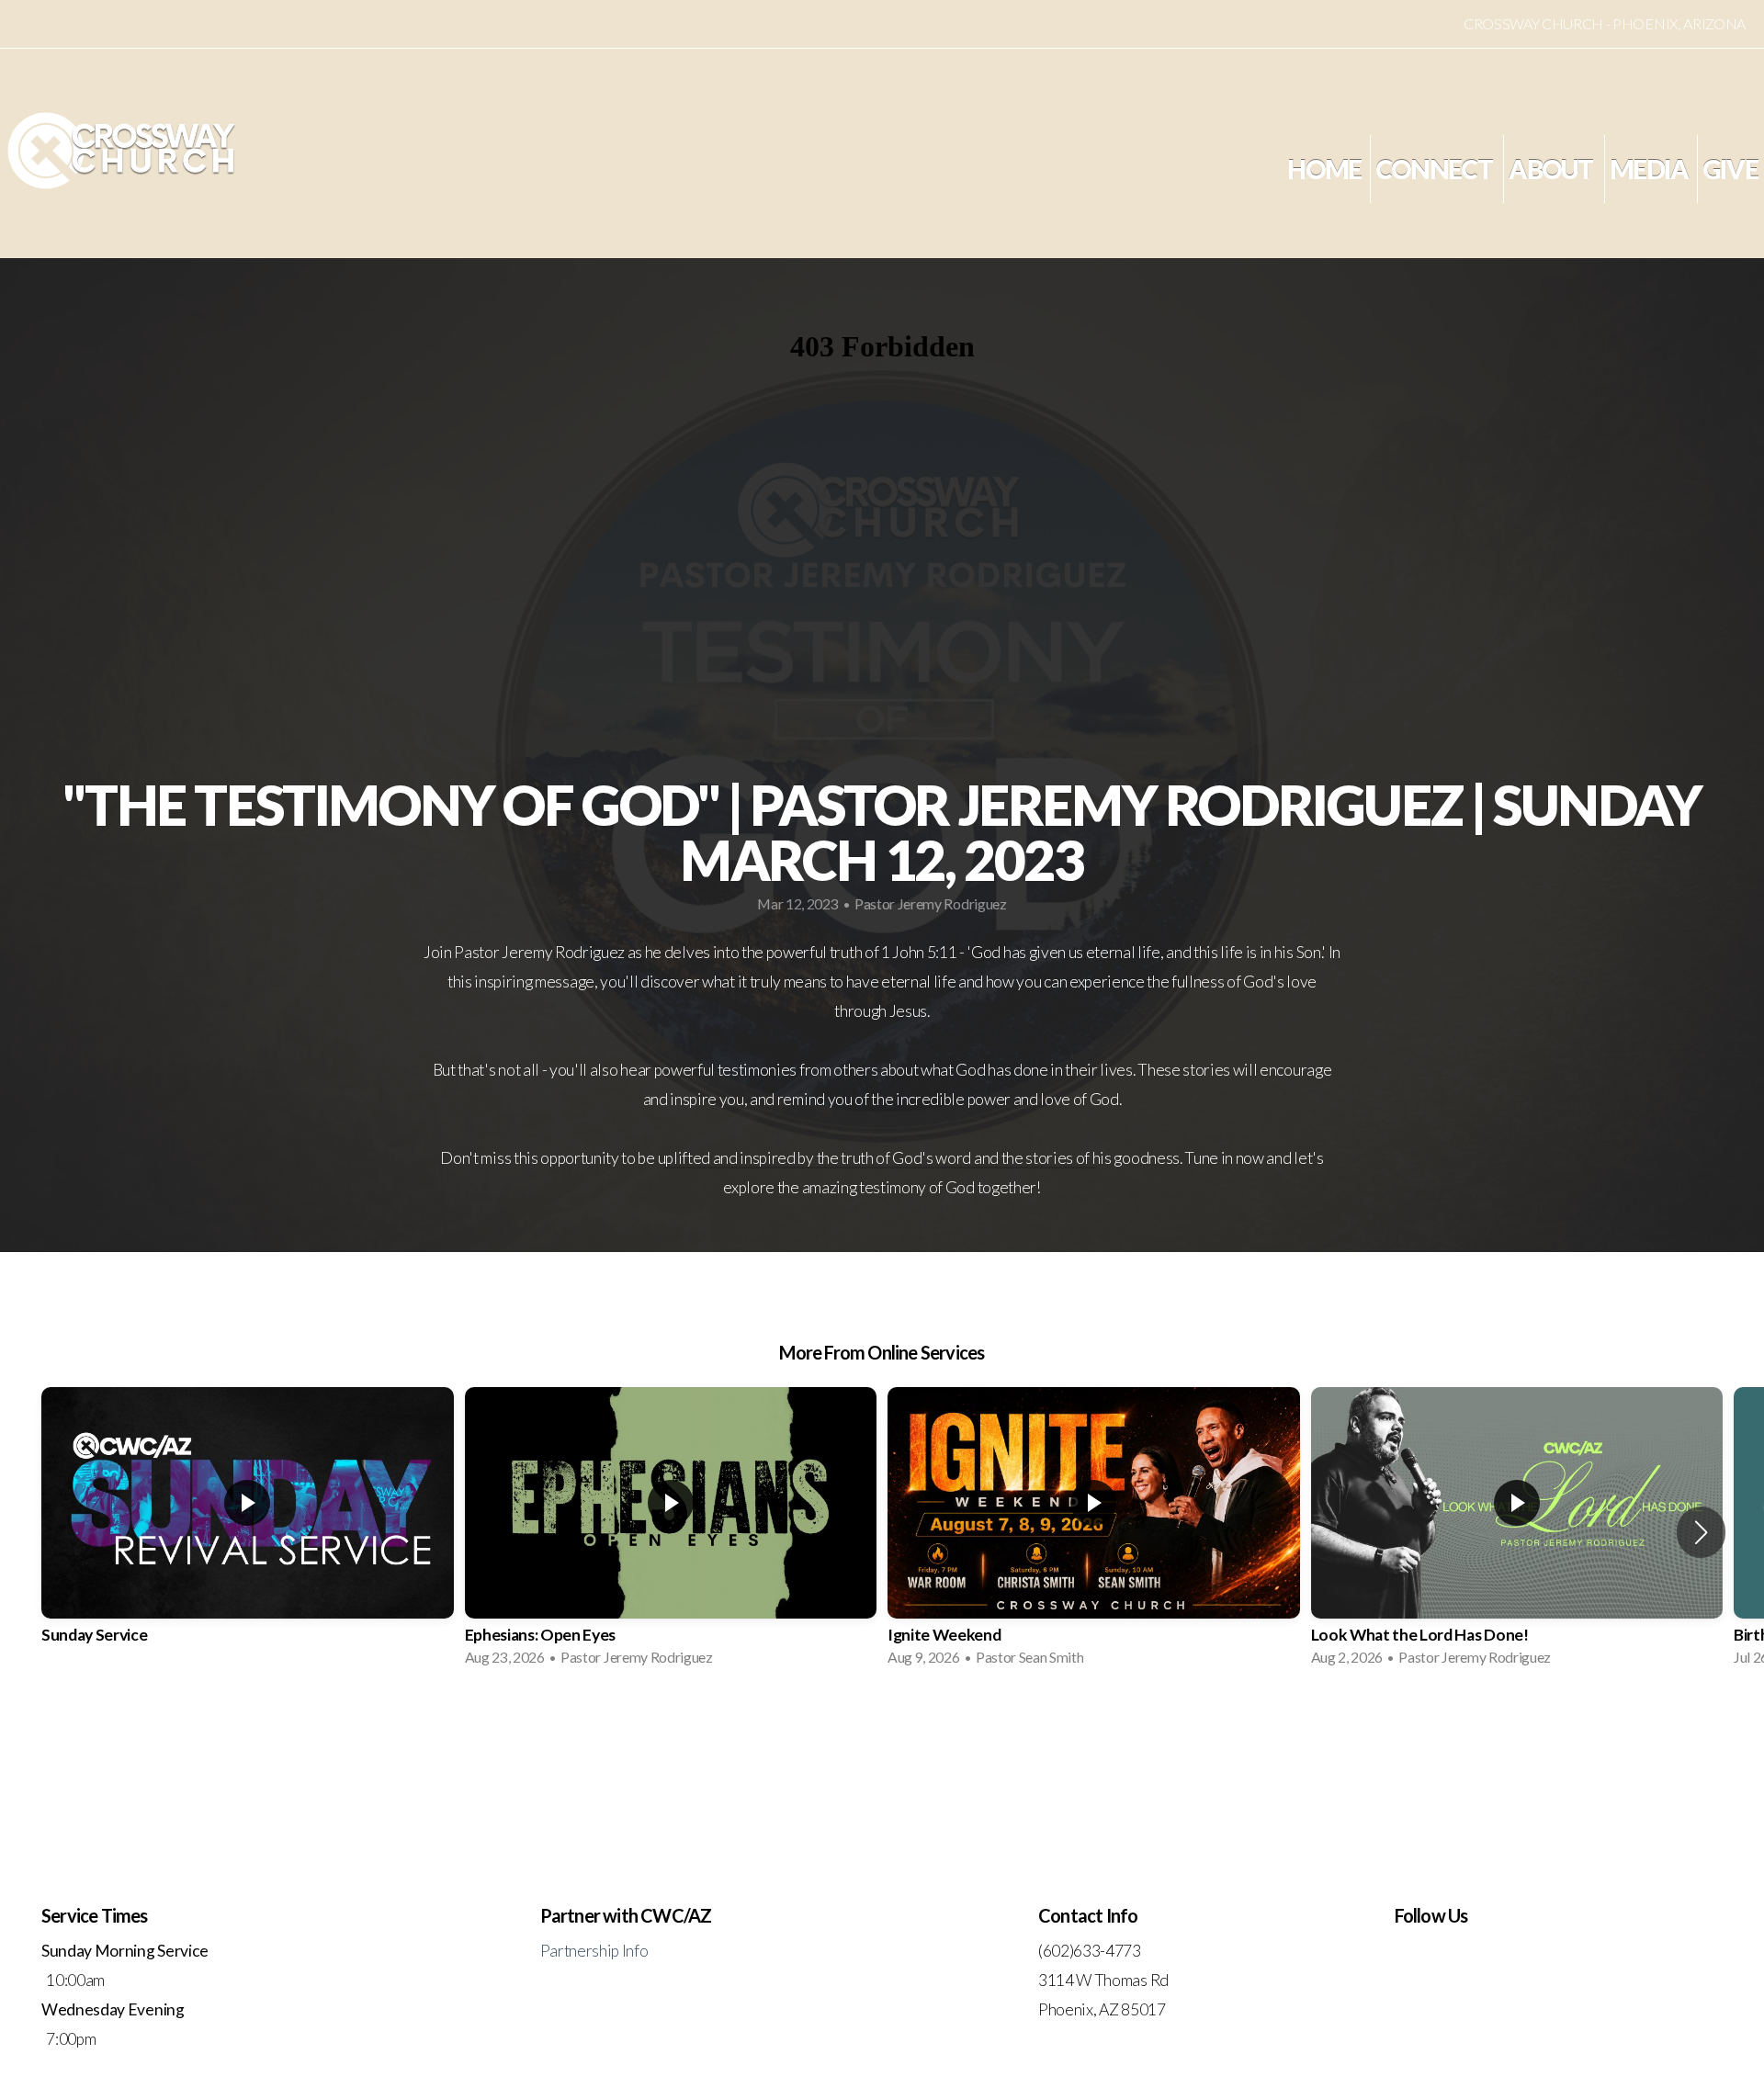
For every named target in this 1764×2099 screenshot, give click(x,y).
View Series (882, 1731)
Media (1649, 169)
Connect (1436, 169)
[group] (248, 1532)
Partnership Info (594, 1951)
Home (1324, 169)
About (1552, 169)
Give (1730, 169)
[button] (1701, 1532)
